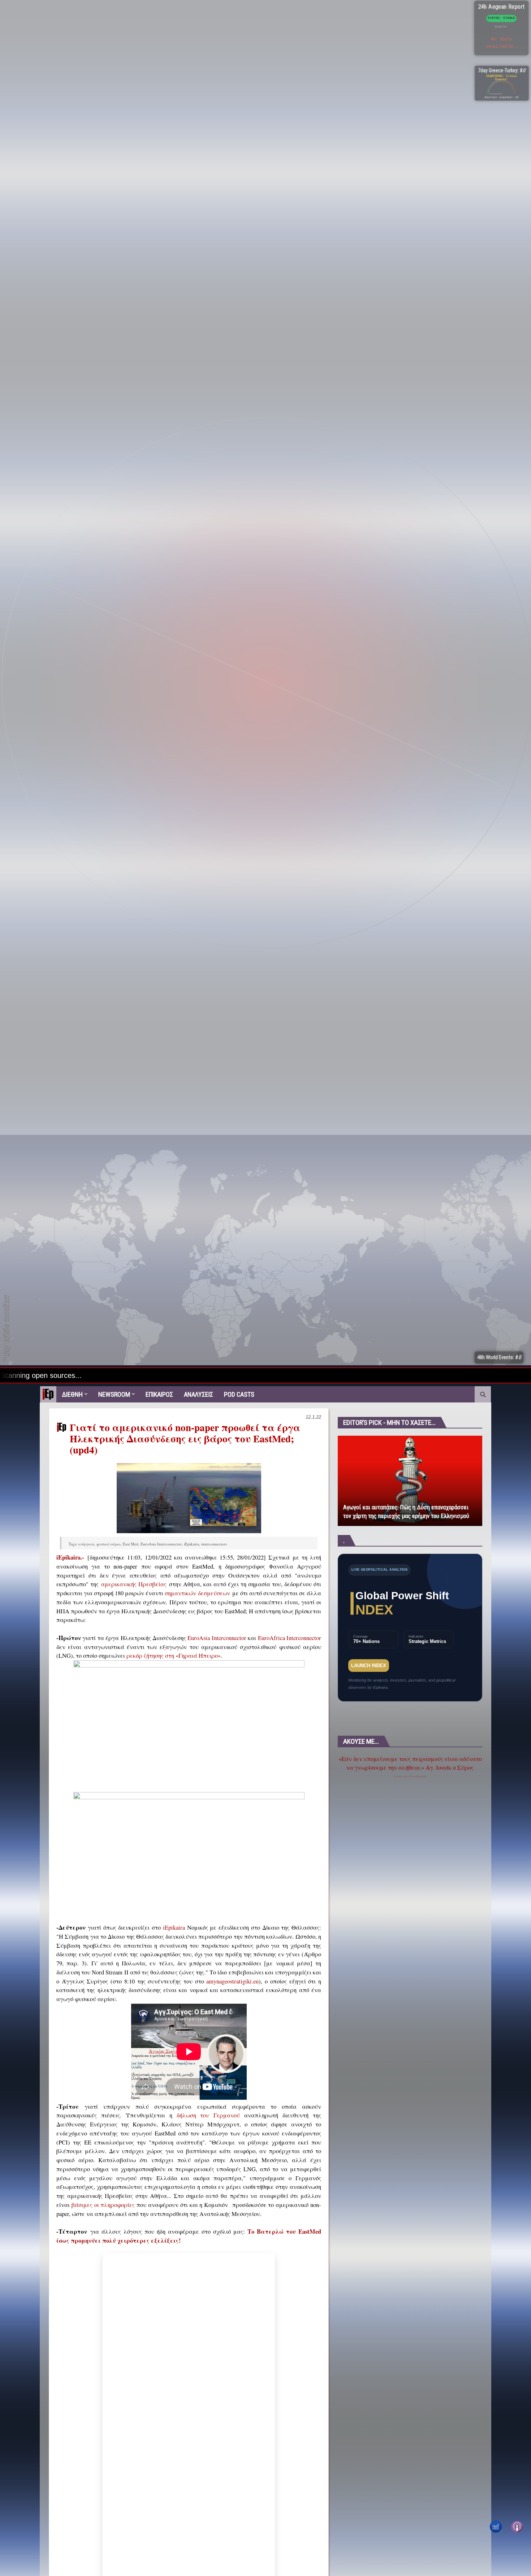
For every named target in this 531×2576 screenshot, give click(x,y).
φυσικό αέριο (109, 1544)
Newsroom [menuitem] (114, 1394)
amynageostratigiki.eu (232, 1981)
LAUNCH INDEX (369, 1666)
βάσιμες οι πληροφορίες (103, 2205)
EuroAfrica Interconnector (290, 1638)
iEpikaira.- (70, 1557)
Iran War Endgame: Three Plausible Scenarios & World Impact (442, 2002)
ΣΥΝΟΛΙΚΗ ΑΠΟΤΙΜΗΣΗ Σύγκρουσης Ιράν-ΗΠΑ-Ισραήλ (438, 1943)
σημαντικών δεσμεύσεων (197, 1593)
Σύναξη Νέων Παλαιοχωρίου (410, 1776)
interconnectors (214, 1544)
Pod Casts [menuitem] (239, 1394)
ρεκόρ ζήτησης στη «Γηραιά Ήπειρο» (174, 1656)
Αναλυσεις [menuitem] (198, 1394)
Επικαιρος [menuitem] (159, 1394)
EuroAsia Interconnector (161, 1544)
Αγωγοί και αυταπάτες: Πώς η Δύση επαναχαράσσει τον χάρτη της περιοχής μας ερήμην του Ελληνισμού (406, 1512)
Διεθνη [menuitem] (72, 1394)
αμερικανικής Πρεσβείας (134, 1584)
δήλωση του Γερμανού (208, 2115)
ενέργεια (86, 1544)
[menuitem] (48, 1394)
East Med (131, 1544)
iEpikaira (191, 1544)
